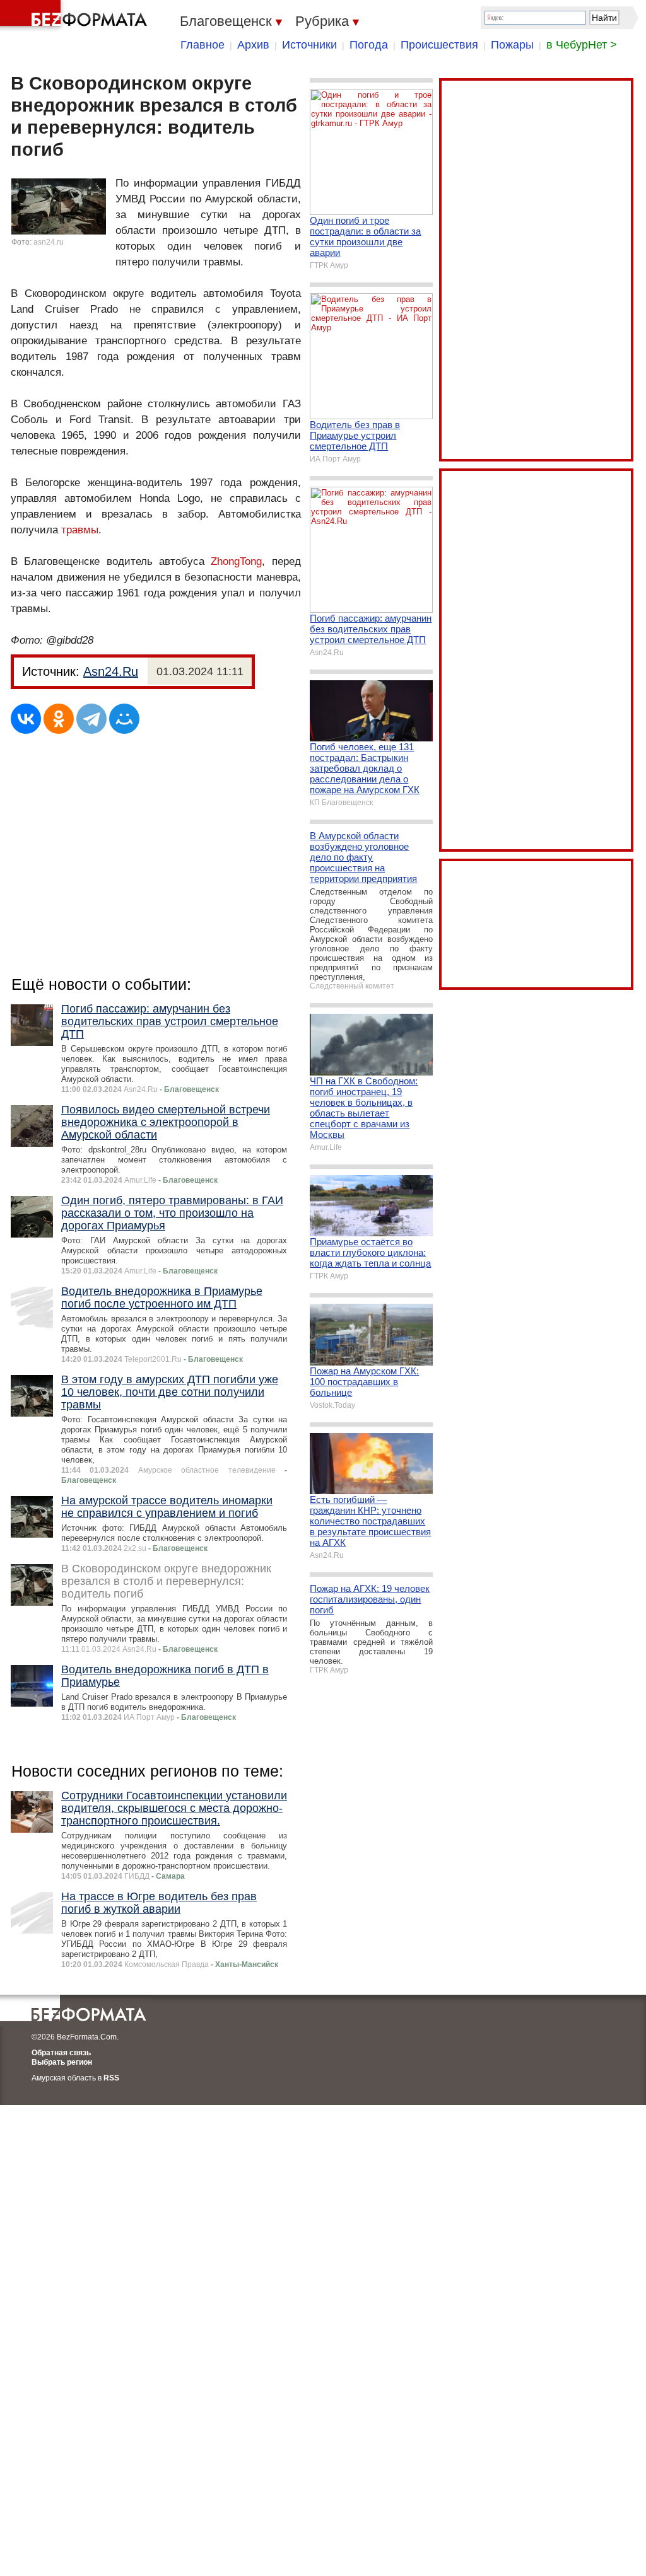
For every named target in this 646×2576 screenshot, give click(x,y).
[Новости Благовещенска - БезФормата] (76, 16)
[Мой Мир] (124, 719)
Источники (309, 45)
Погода (369, 45)
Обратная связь (61, 2053)
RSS (111, 2078)
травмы (80, 530)
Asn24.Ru (111, 671)
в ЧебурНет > (582, 45)
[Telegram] (91, 719)
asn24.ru (49, 242)
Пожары (512, 45)
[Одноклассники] (59, 719)
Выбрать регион (62, 2062)
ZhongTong (236, 561)
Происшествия (439, 45)
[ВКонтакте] (26, 719)
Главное (203, 45)
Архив (253, 45)
